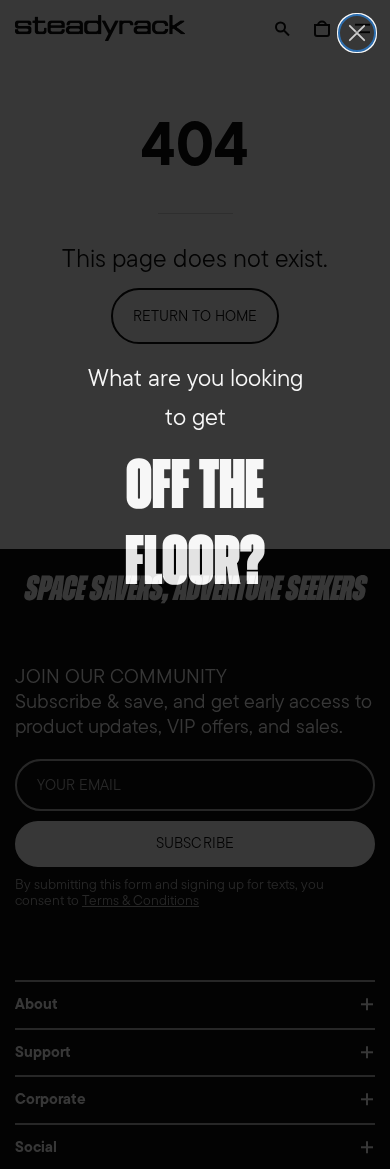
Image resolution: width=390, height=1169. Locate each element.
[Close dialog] (357, 33)
